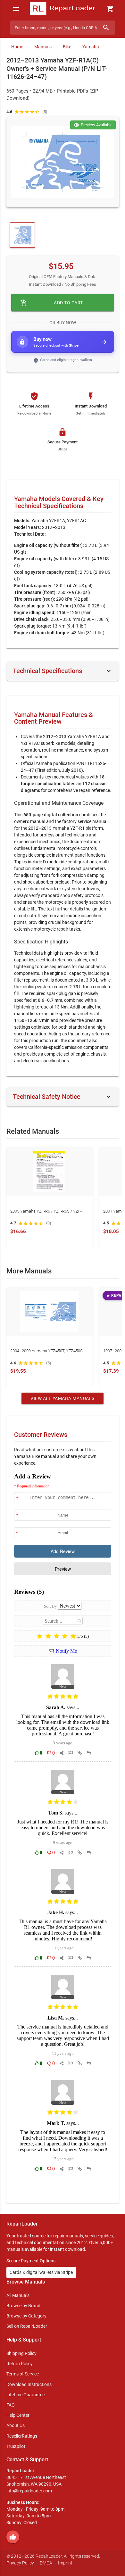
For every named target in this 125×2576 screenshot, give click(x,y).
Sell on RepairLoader (27, 2326)
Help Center (18, 2415)
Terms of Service (23, 2374)
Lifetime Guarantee (25, 2395)
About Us (16, 2425)
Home (17, 47)
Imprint (65, 2563)
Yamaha (91, 47)
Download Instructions (29, 2384)
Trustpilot (16, 2446)
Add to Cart (52, 303)
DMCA (46, 2563)
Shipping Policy (21, 2353)
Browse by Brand (23, 2306)
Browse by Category (26, 2316)
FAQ (11, 2405)
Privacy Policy (20, 2563)
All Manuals (18, 2295)
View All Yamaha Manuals (63, 1398)
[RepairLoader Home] (63, 9)
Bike (67, 47)
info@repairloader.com (29, 2491)
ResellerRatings (22, 2436)
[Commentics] (63, 1833)
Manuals (43, 47)
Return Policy (20, 2364)
